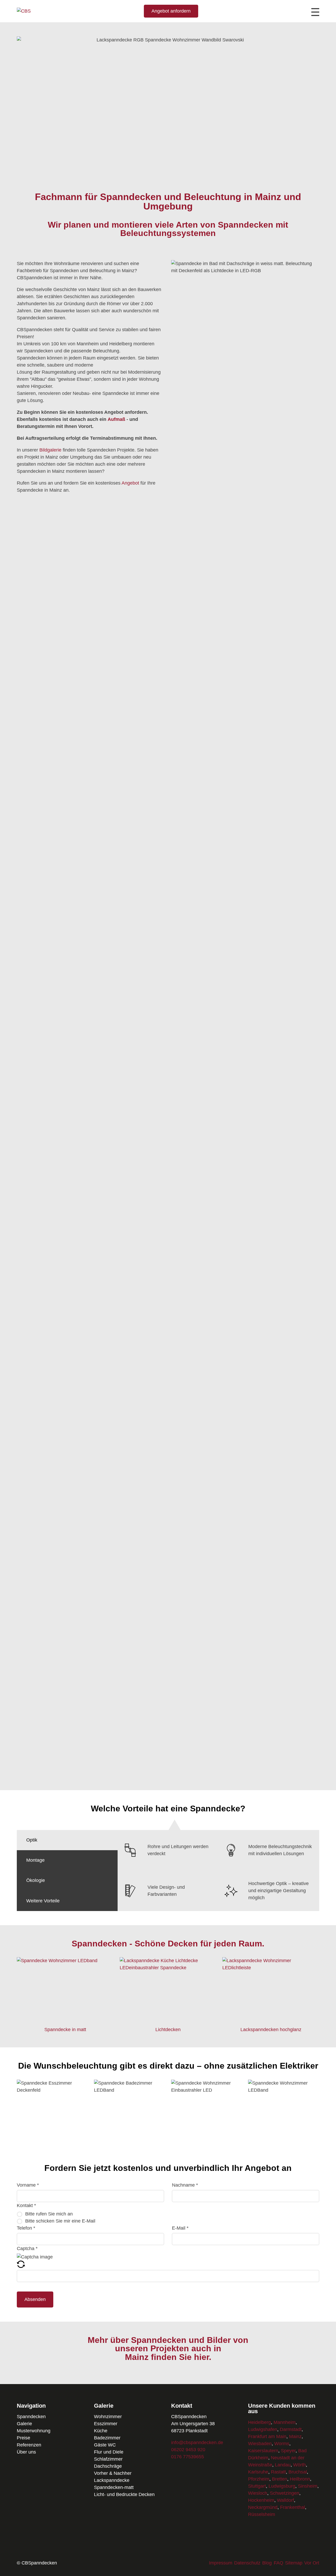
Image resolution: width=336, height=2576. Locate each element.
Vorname (28, 2185)
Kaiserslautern (263, 2451)
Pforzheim (259, 2479)
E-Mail (180, 2228)
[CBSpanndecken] (24, 11)
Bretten (280, 2479)
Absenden (35, 2299)
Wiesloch (258, 2493)
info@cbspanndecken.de (197, 2443)
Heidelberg (259, 2422)
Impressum (221, 2563)
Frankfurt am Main (267, 2437)
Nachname (185, 2185)
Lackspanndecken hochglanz (271, 2030)
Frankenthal (293, 2507)
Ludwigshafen (263, 2429)
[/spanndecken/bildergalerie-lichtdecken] (168, 2020)
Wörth (300, 2465)
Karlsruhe (258, 2472)
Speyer (288, 2451)
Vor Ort (312, 2563)
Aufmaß (116, 419)
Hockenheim (261, 2500)
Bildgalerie (50, 450)
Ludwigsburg (282, 2486)
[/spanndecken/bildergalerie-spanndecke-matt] (65, 2020)
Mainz (295, 2437)
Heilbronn (300, 2479)
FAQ (279, 2563)
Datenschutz (247, 2563)
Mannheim (285, 2422)
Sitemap (294, 2563)
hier (201, 2357)
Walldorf (285, 2500)
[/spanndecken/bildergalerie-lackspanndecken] (271, 2020)
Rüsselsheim (262, 2514)
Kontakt (26, 2205)
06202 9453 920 (188, 2450)
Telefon (26, 2228)
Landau (283, 2465)
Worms (282, 2444)
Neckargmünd (263, 2507)
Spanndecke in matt (65, 2030)
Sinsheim (308, 2486)
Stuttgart (257, 2486)
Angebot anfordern (171, 11)
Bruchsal (298, 2472)
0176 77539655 (188, 2457)
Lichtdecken (168, 2030)
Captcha (27, 2248)
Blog (267, 2563)
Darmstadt (291, 2429)
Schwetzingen (285, 2493)
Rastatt (278, 2472)
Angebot (130, 483)
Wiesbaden (260, 2444)
